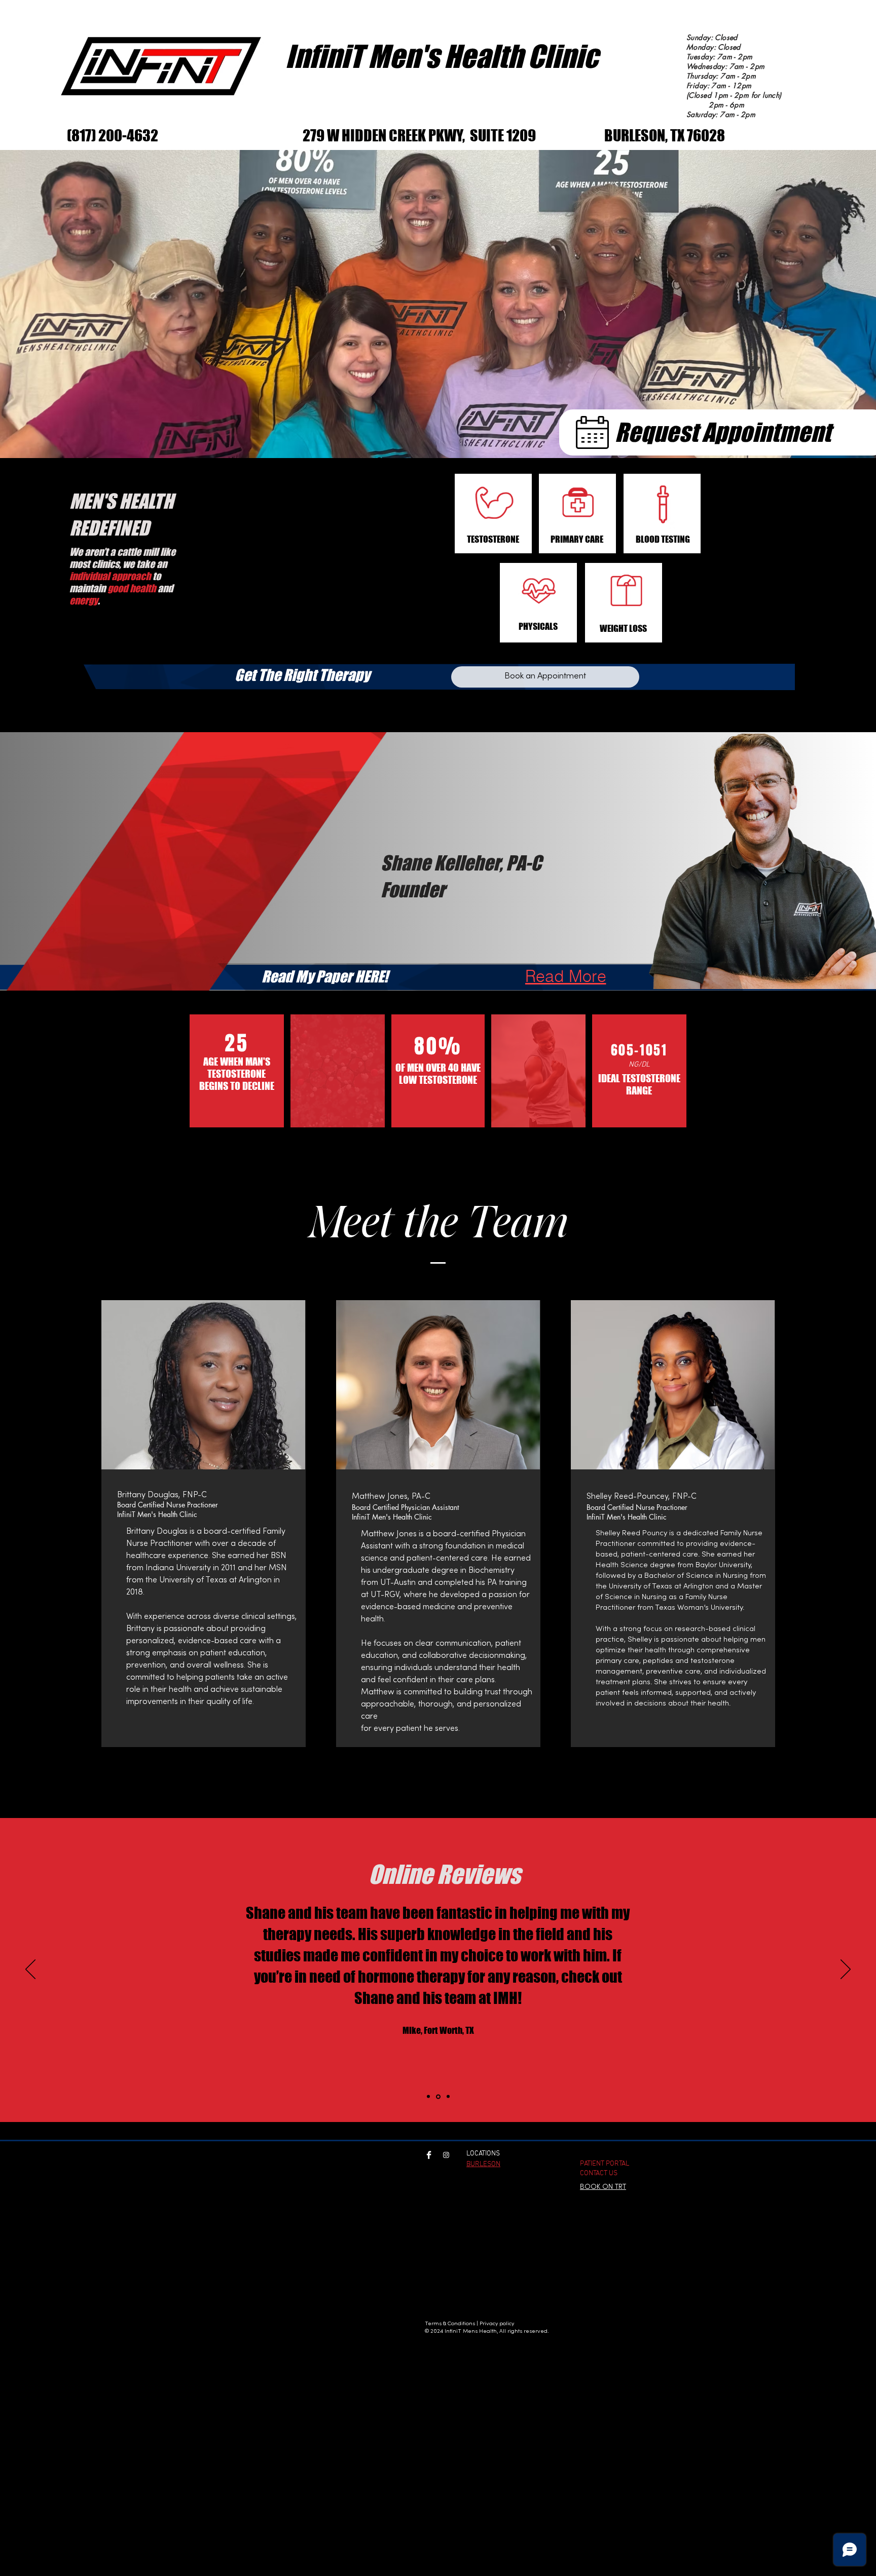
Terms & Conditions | (451, 2324)
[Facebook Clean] (429, 2155)
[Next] (846, 1970)
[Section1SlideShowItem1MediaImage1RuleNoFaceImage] (428, 2097)
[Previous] (30, 1970)
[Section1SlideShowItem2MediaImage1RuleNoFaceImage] (438, 2096)
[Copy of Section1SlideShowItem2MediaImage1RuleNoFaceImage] (448, 2097)
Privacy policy (498, 2324)
